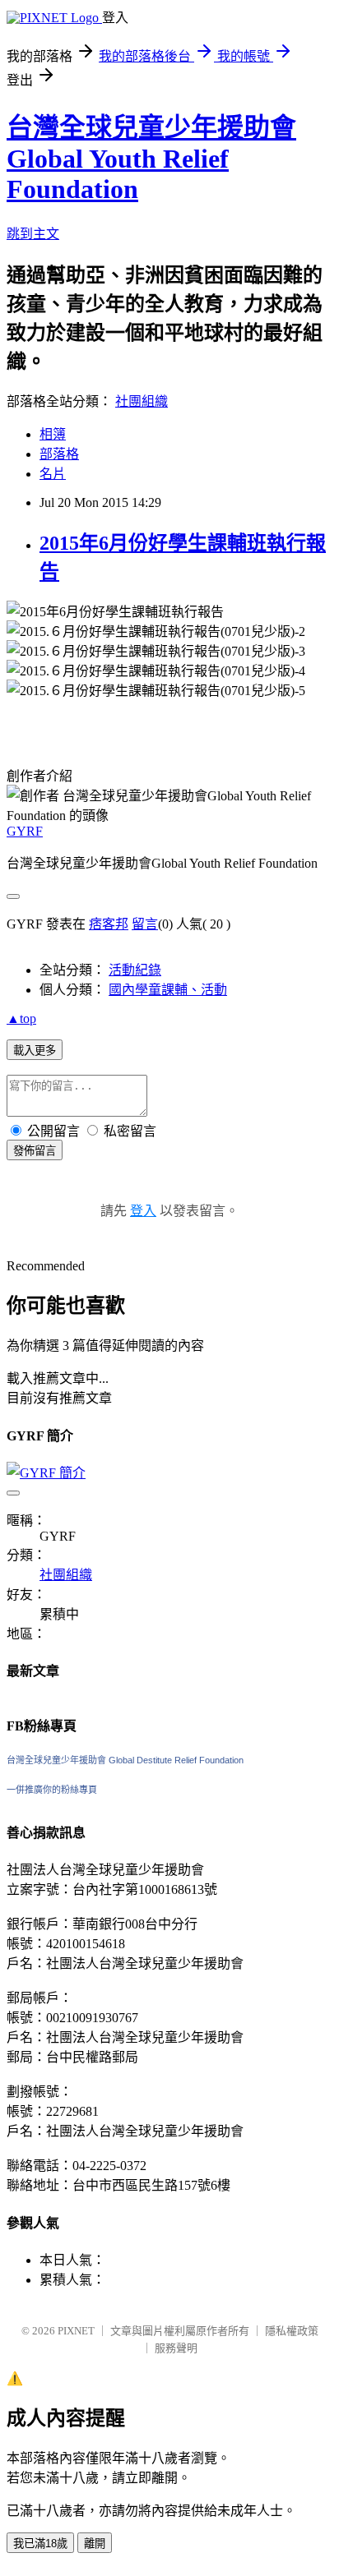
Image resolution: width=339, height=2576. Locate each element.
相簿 (53, 434)
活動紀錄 (135, 970)
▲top (21, 1018)
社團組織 (142, 401)
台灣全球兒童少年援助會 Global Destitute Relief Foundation (125, 1760)
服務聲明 (176, 2348)
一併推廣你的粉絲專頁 (52, 1790)
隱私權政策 (292, 2331)
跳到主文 (33, 234)
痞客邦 (109, 924)
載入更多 (35, 1051)
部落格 (59, 454)
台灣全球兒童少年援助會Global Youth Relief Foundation (151, 158)
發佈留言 (35, 1151)
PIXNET (76, 2331)
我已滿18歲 (40, 2544)
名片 (53, 474)
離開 (95, 2544)
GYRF (25, 831)
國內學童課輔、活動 (168, 990)
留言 (145, 924)
